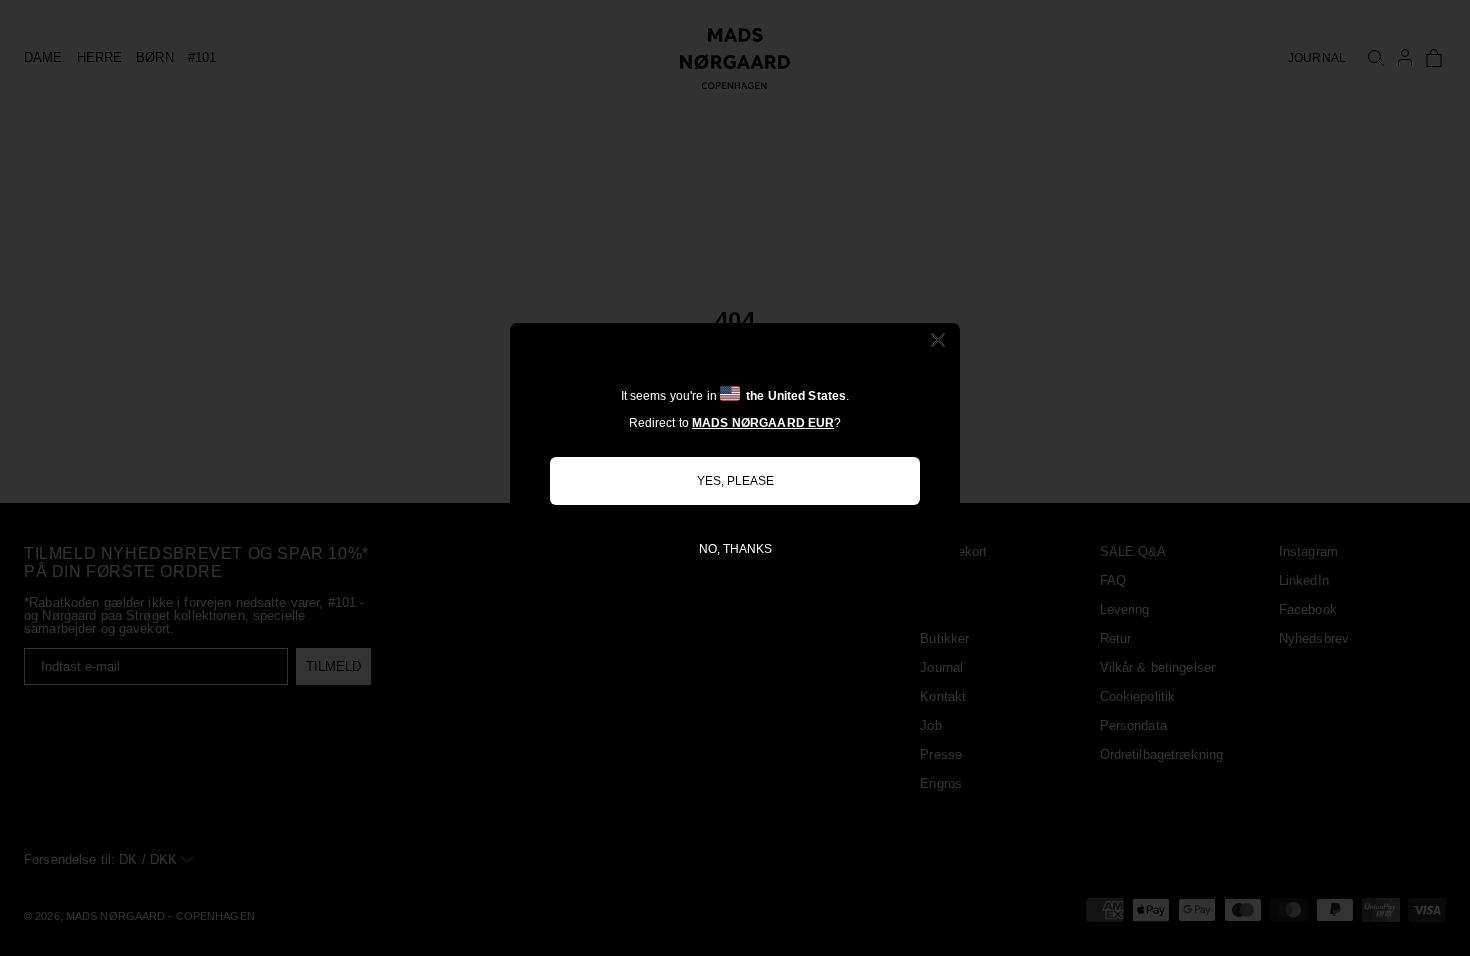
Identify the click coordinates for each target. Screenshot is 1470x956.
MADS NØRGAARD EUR (763, 423)
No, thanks (735, 549)
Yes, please (735, 481)
